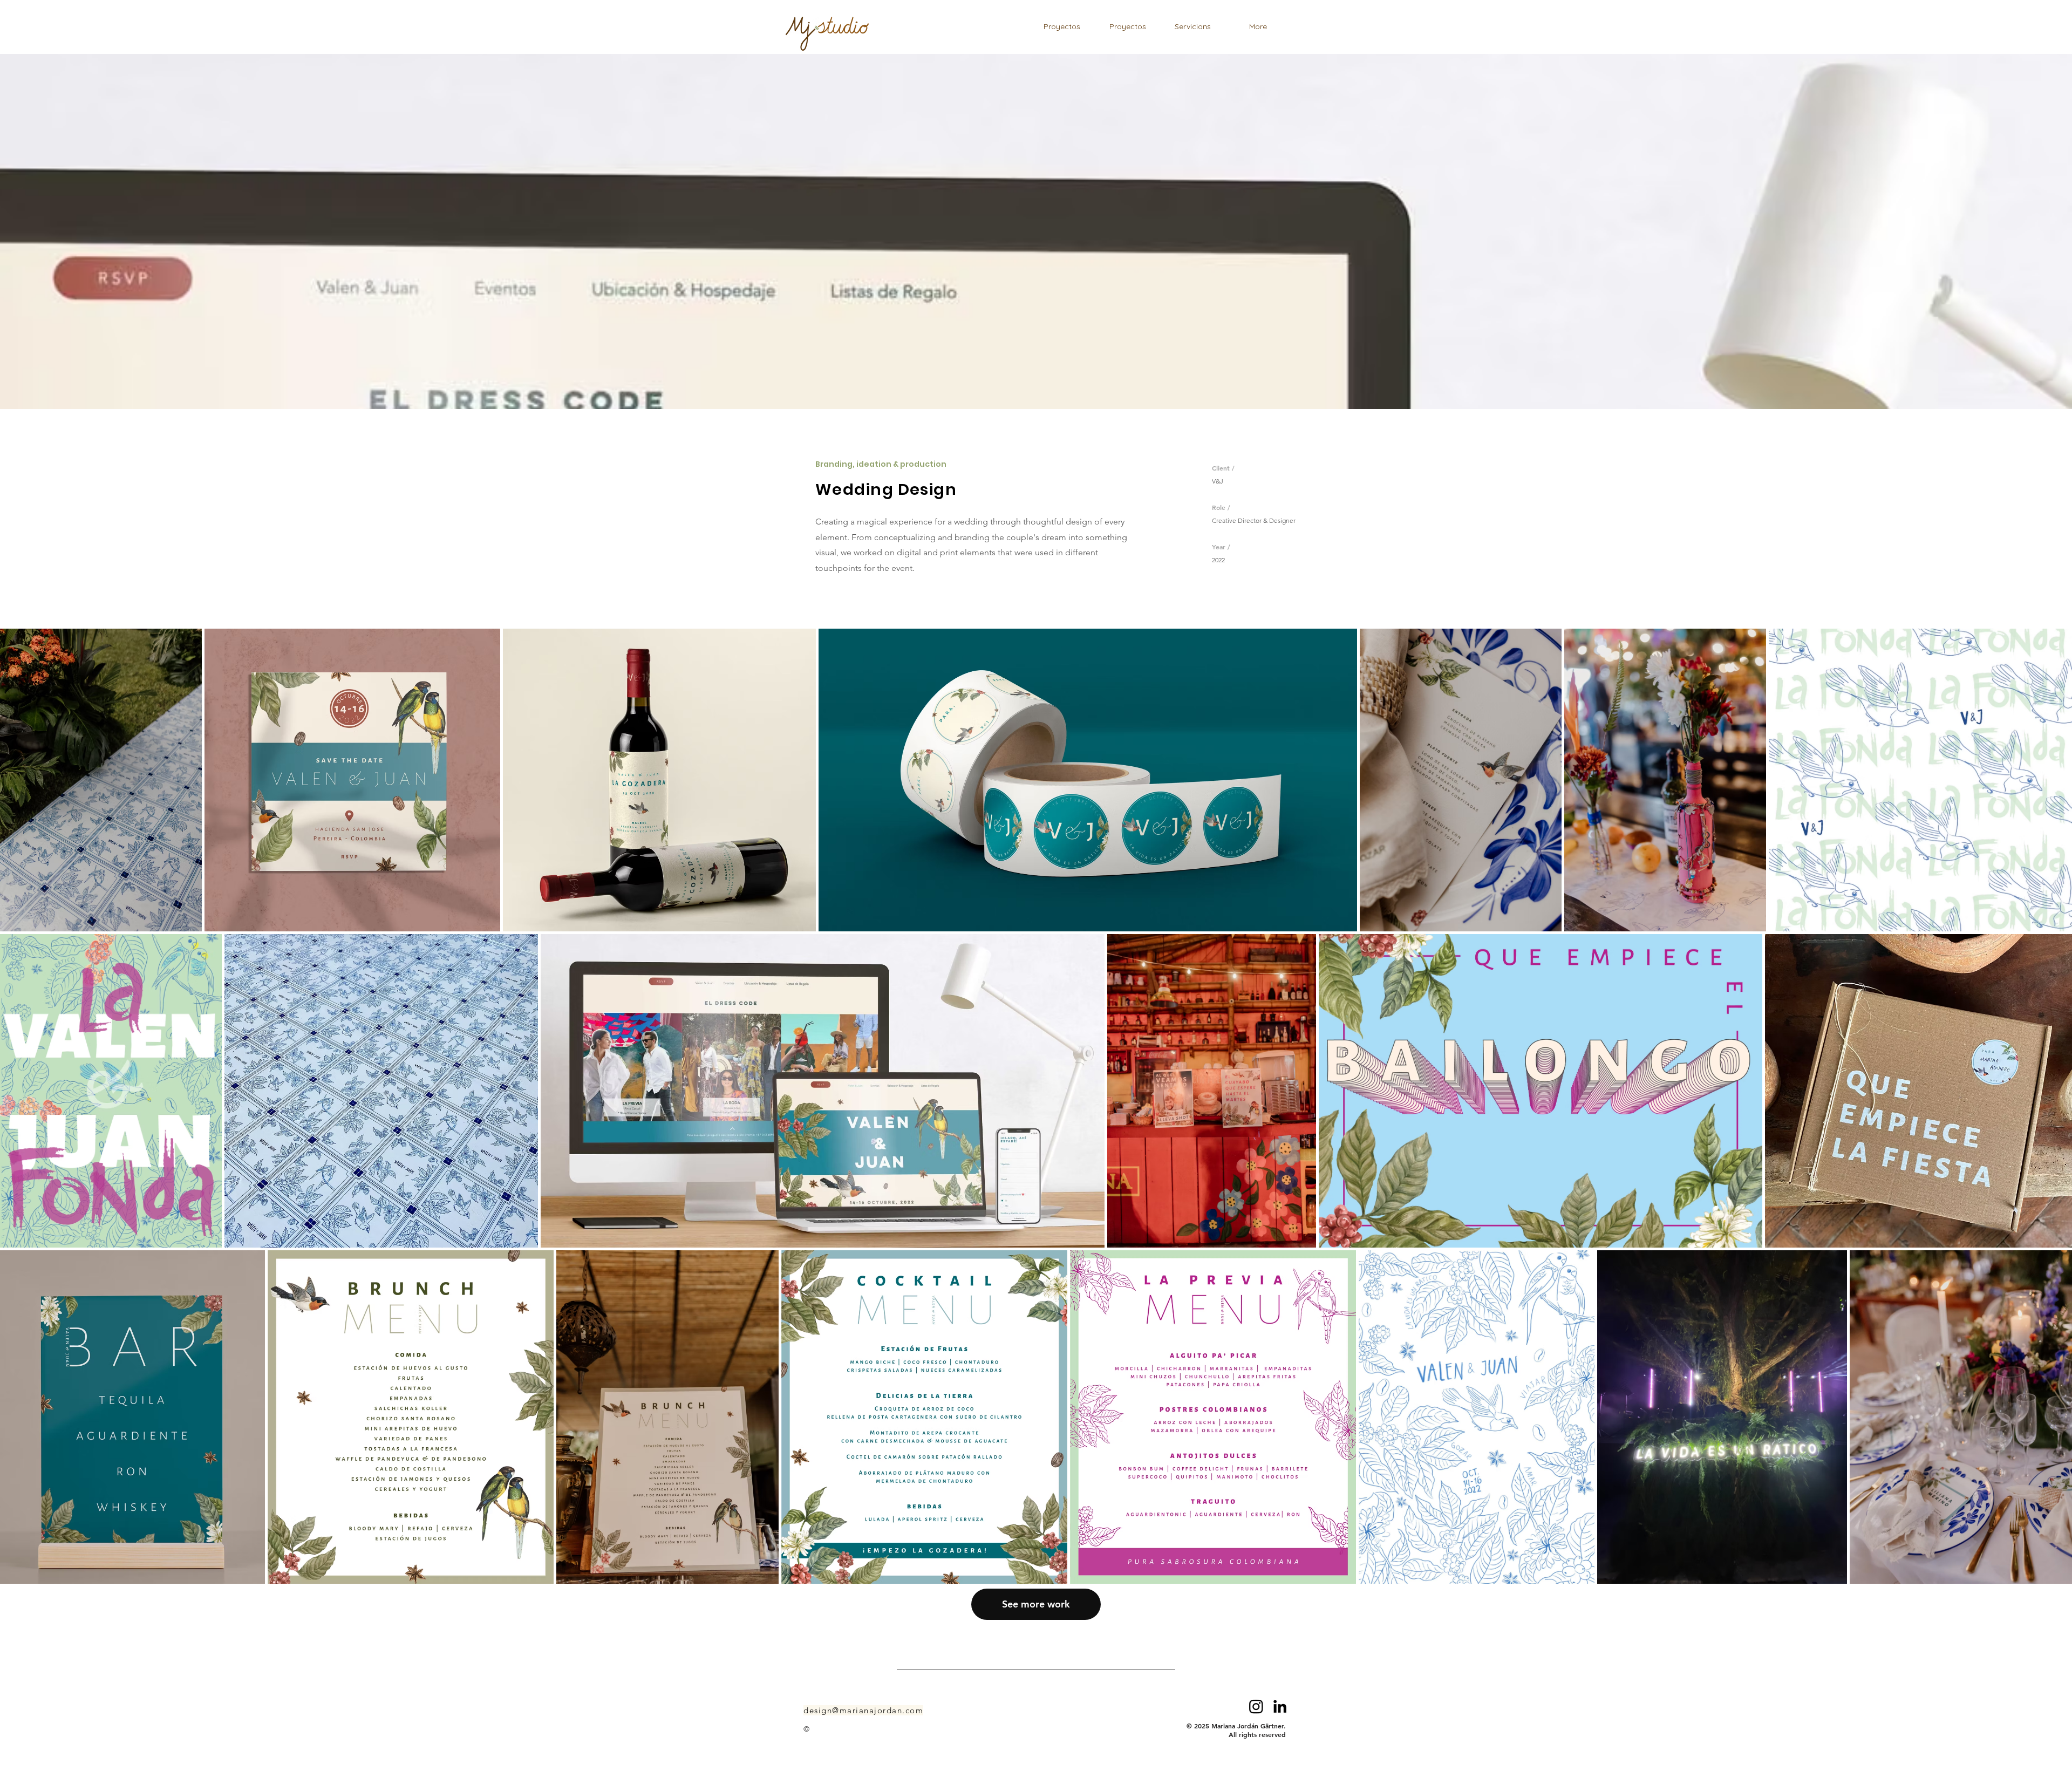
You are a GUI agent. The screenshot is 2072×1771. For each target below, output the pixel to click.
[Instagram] (1256, 1706)
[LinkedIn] (1280, 1706)
